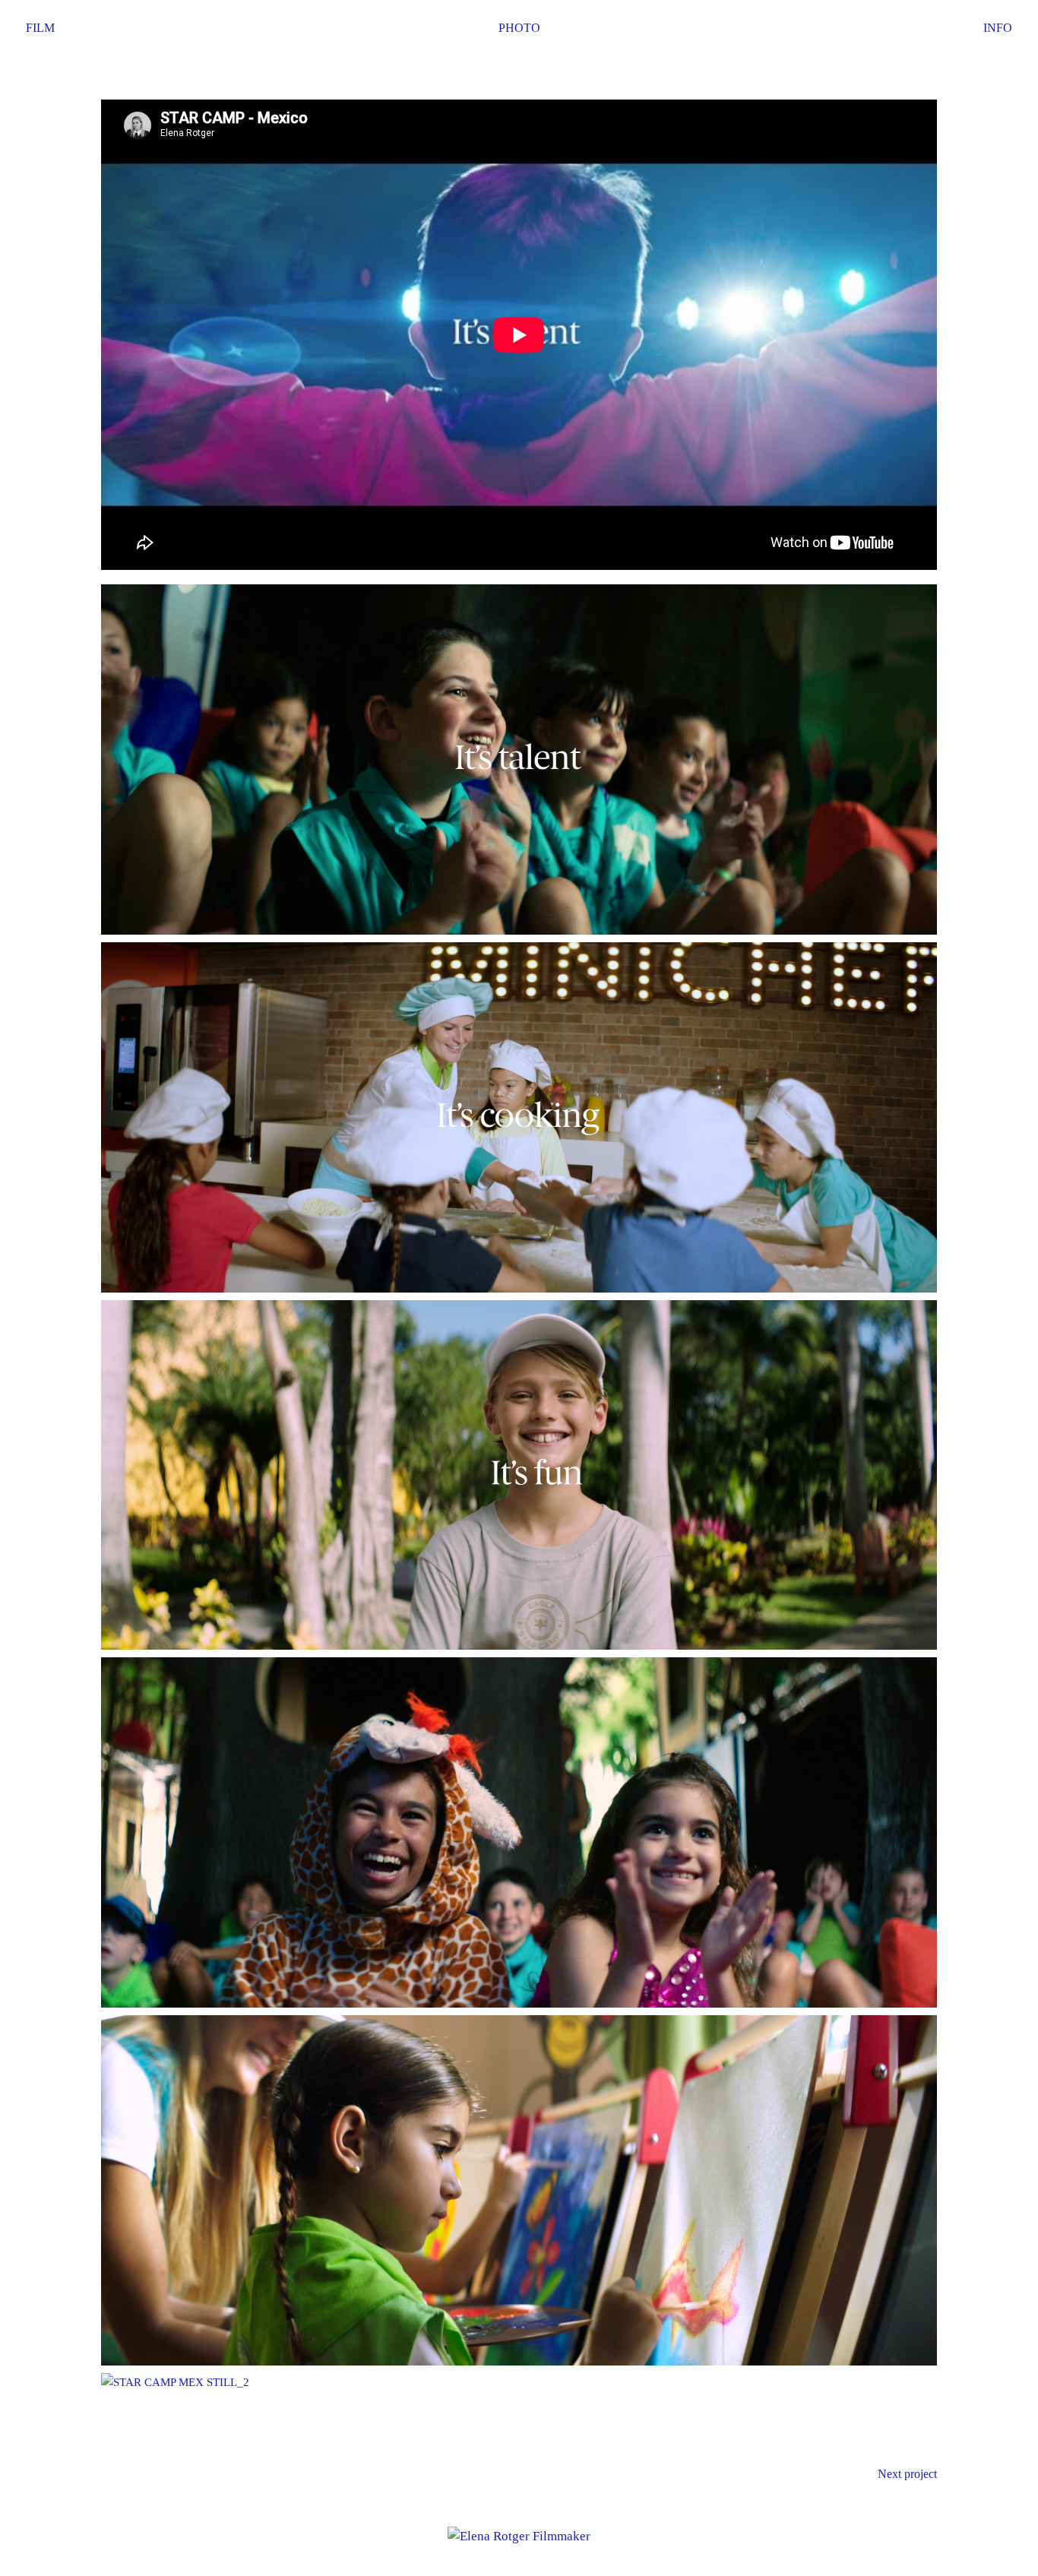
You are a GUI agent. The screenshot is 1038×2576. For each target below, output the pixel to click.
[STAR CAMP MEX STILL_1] (519, 2190)
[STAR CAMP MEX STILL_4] (519, 1117)
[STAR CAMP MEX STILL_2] (519, 2383)
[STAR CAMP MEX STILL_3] (519, 760)
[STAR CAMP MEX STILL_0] (519, 1475)
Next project (907, 2474)
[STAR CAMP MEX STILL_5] (519, 1832)
